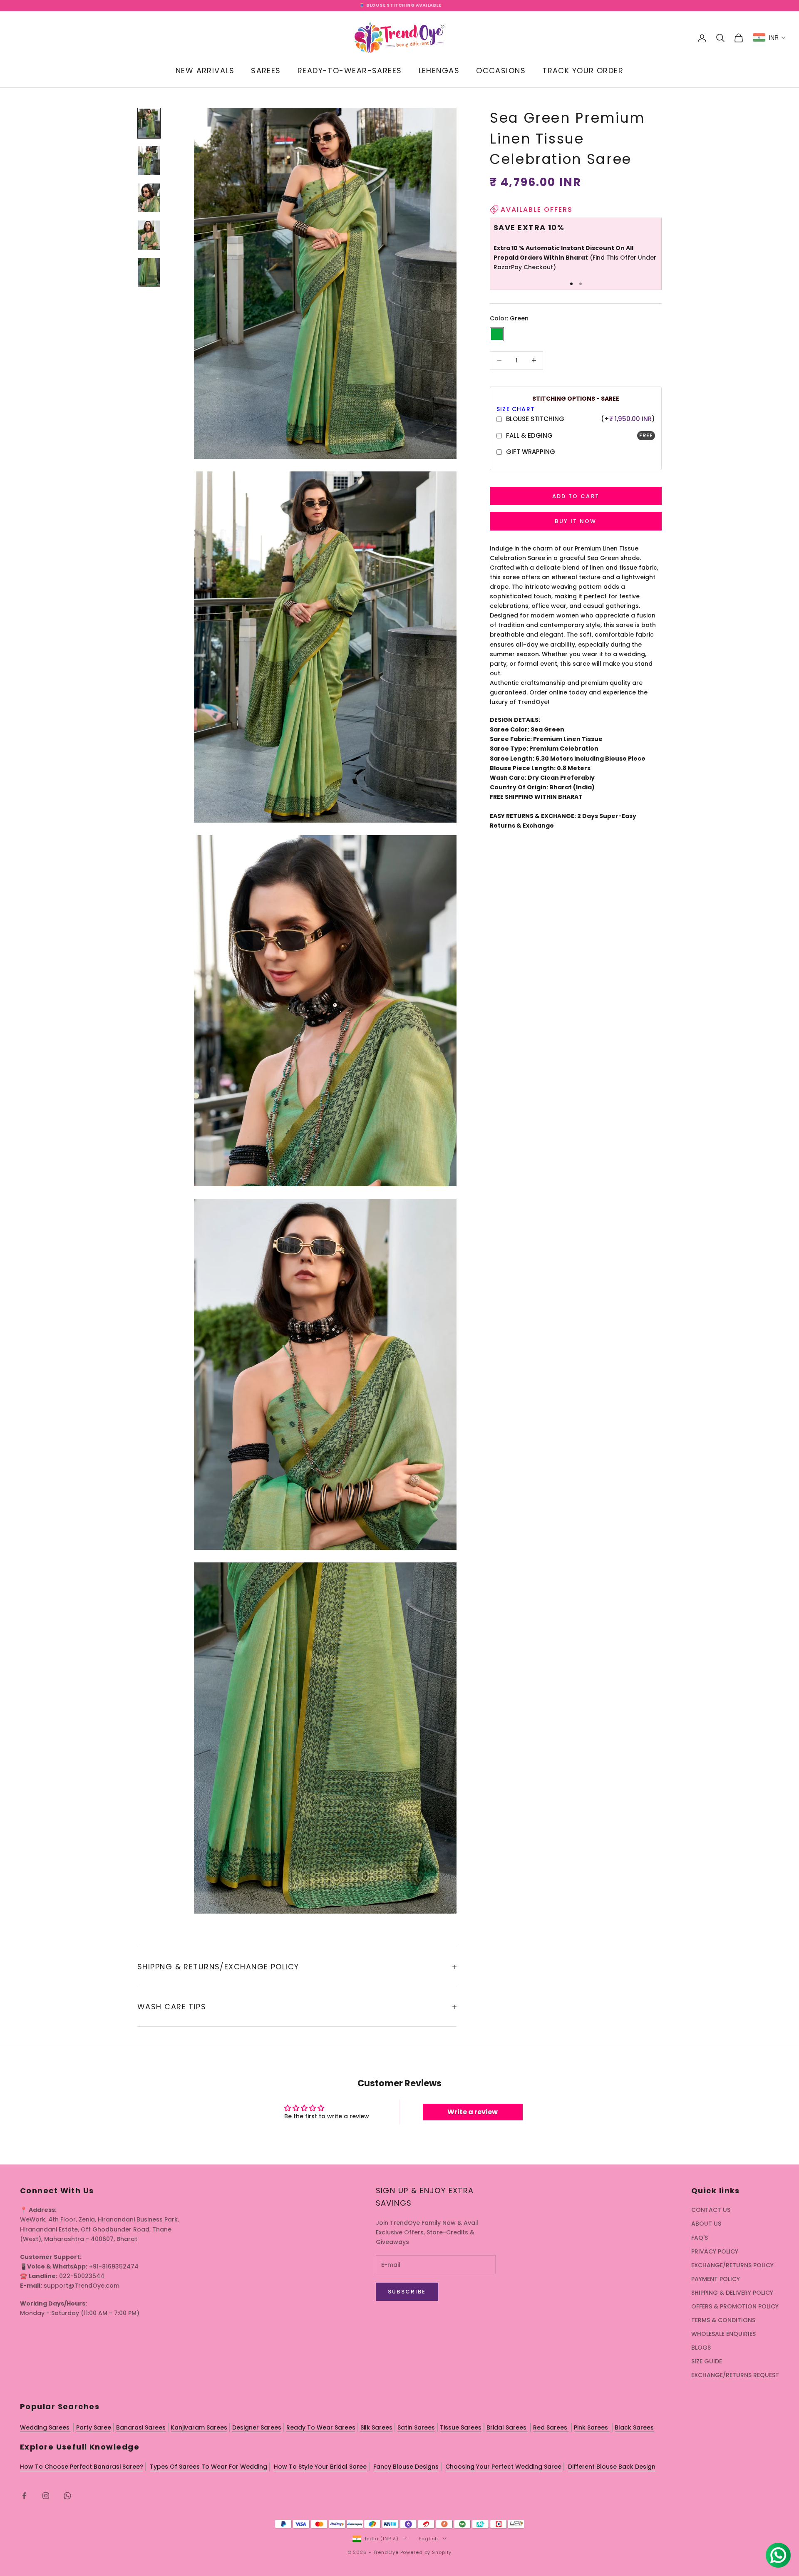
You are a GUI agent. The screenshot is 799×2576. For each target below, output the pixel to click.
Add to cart (576, 496)
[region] (576, 250)
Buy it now (576, 521)
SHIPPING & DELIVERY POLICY (732, 2293)
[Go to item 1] (149, 123)
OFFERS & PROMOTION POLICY (735, 2306)
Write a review (473, 2112)
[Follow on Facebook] (24, 2496)
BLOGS (701, 2348)
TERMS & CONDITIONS (723, 2320)
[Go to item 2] (149, 161)
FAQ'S (700, 2238)
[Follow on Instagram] (46, 2496)
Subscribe (407, 2292)
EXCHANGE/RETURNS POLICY (732, 2265)
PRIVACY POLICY (715, 2251)
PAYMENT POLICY (716, 2279)
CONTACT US (711, 2210)
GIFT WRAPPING (531, 452)
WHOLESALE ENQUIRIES (723, 2334)
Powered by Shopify (426, 2552)
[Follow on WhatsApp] (67, 2496)
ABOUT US (706, 2224)
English (428, 2539)
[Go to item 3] (149, 198)
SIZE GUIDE (707, 2361)
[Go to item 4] (149, 235)
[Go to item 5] (149, 273)
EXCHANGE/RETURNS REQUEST (735, 2375)
